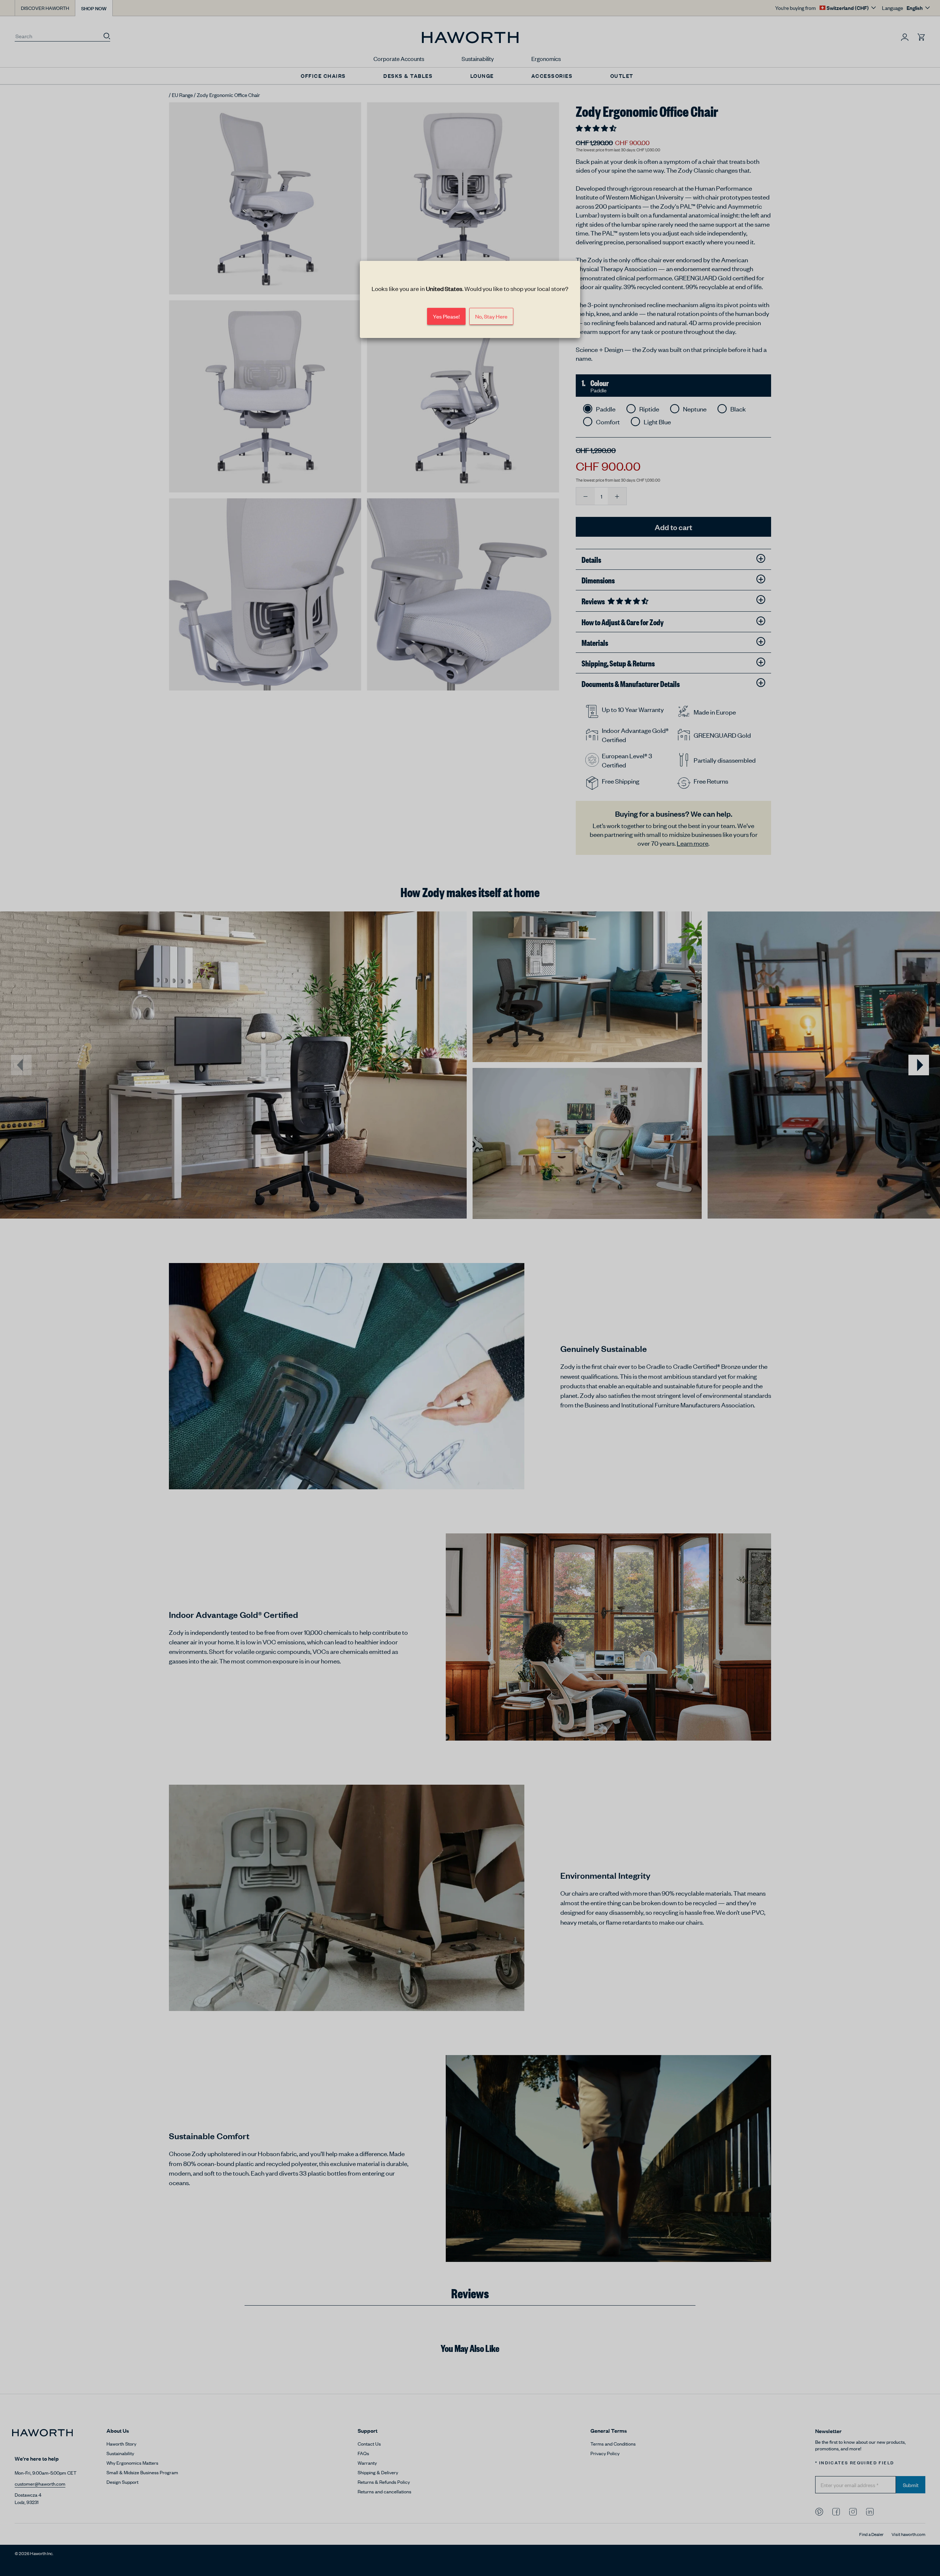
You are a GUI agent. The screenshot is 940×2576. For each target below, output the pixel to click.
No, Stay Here (491, 316)
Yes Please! (446, 316)
